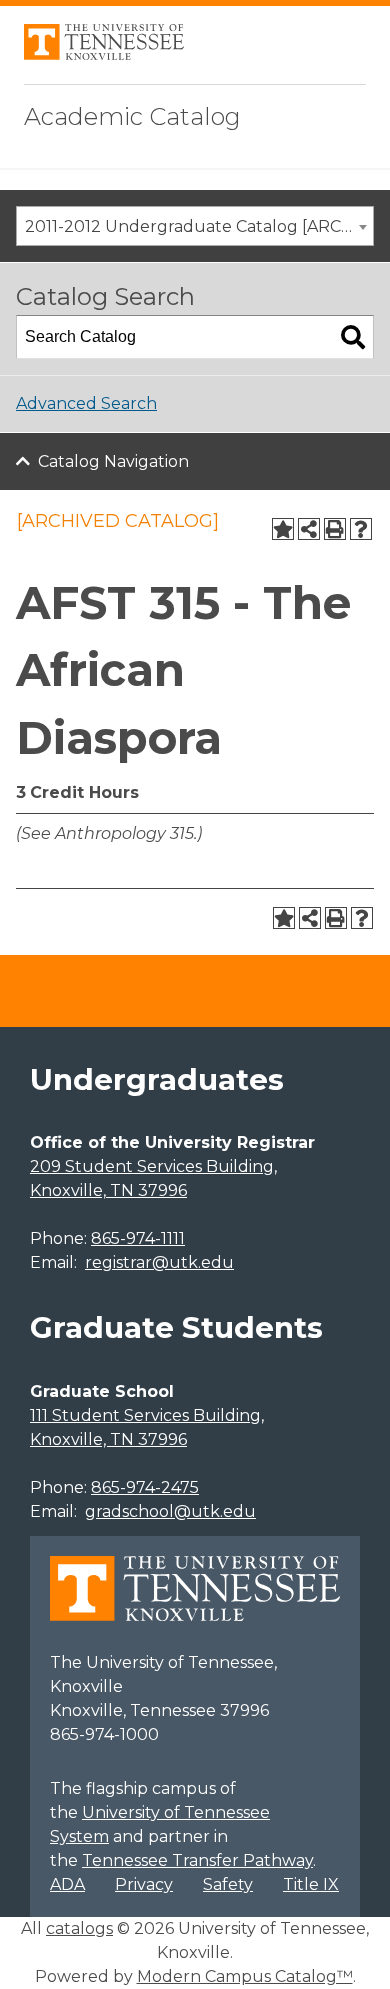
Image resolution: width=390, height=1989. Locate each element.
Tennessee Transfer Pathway (197, 1860)
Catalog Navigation (113, 461)
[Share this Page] (309, 529)
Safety (228, 1884)
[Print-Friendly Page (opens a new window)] (335, 529)
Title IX (311, 1884)
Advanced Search (86, 403)
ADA (67, 1884)
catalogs (79, 1928)
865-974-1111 (138, 1238)
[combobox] (195, 226)
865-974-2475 (145, 1487)
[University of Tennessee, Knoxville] (104, 54)
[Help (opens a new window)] (361, 529)
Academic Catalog (132, 116)
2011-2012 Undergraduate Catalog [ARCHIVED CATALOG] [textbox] (199, 226)
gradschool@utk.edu (170, 1511)
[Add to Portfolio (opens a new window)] (283, 529)
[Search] (353, 337)
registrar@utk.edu (159, 1262)
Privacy (144, 1884)
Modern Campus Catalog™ (245, 1976)
